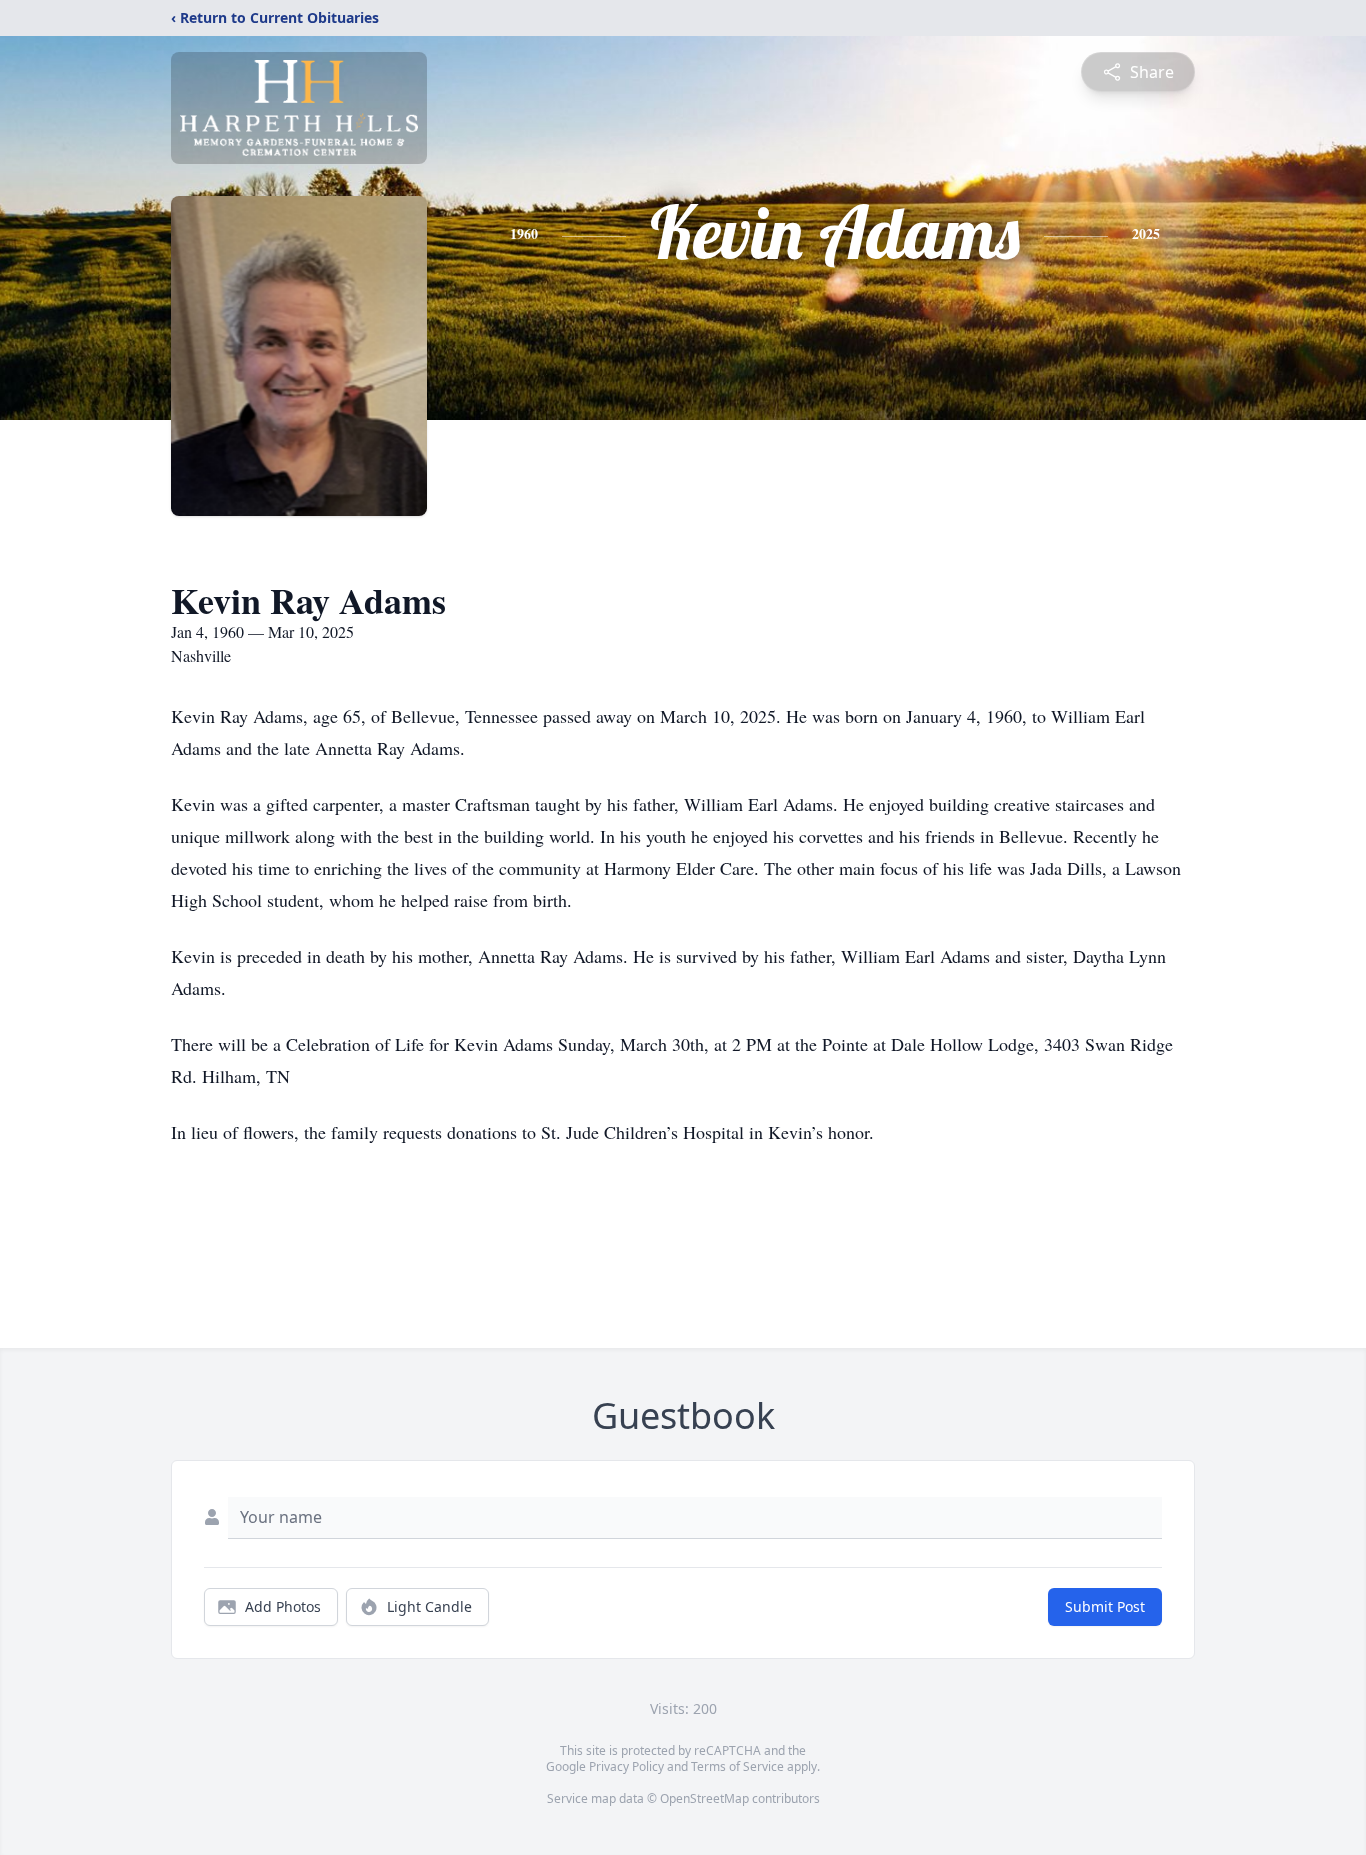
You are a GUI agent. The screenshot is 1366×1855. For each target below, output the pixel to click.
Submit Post (1105, 1606)
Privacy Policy (626, 1766)
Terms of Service (737, 1766)
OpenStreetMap (704, 1798)
